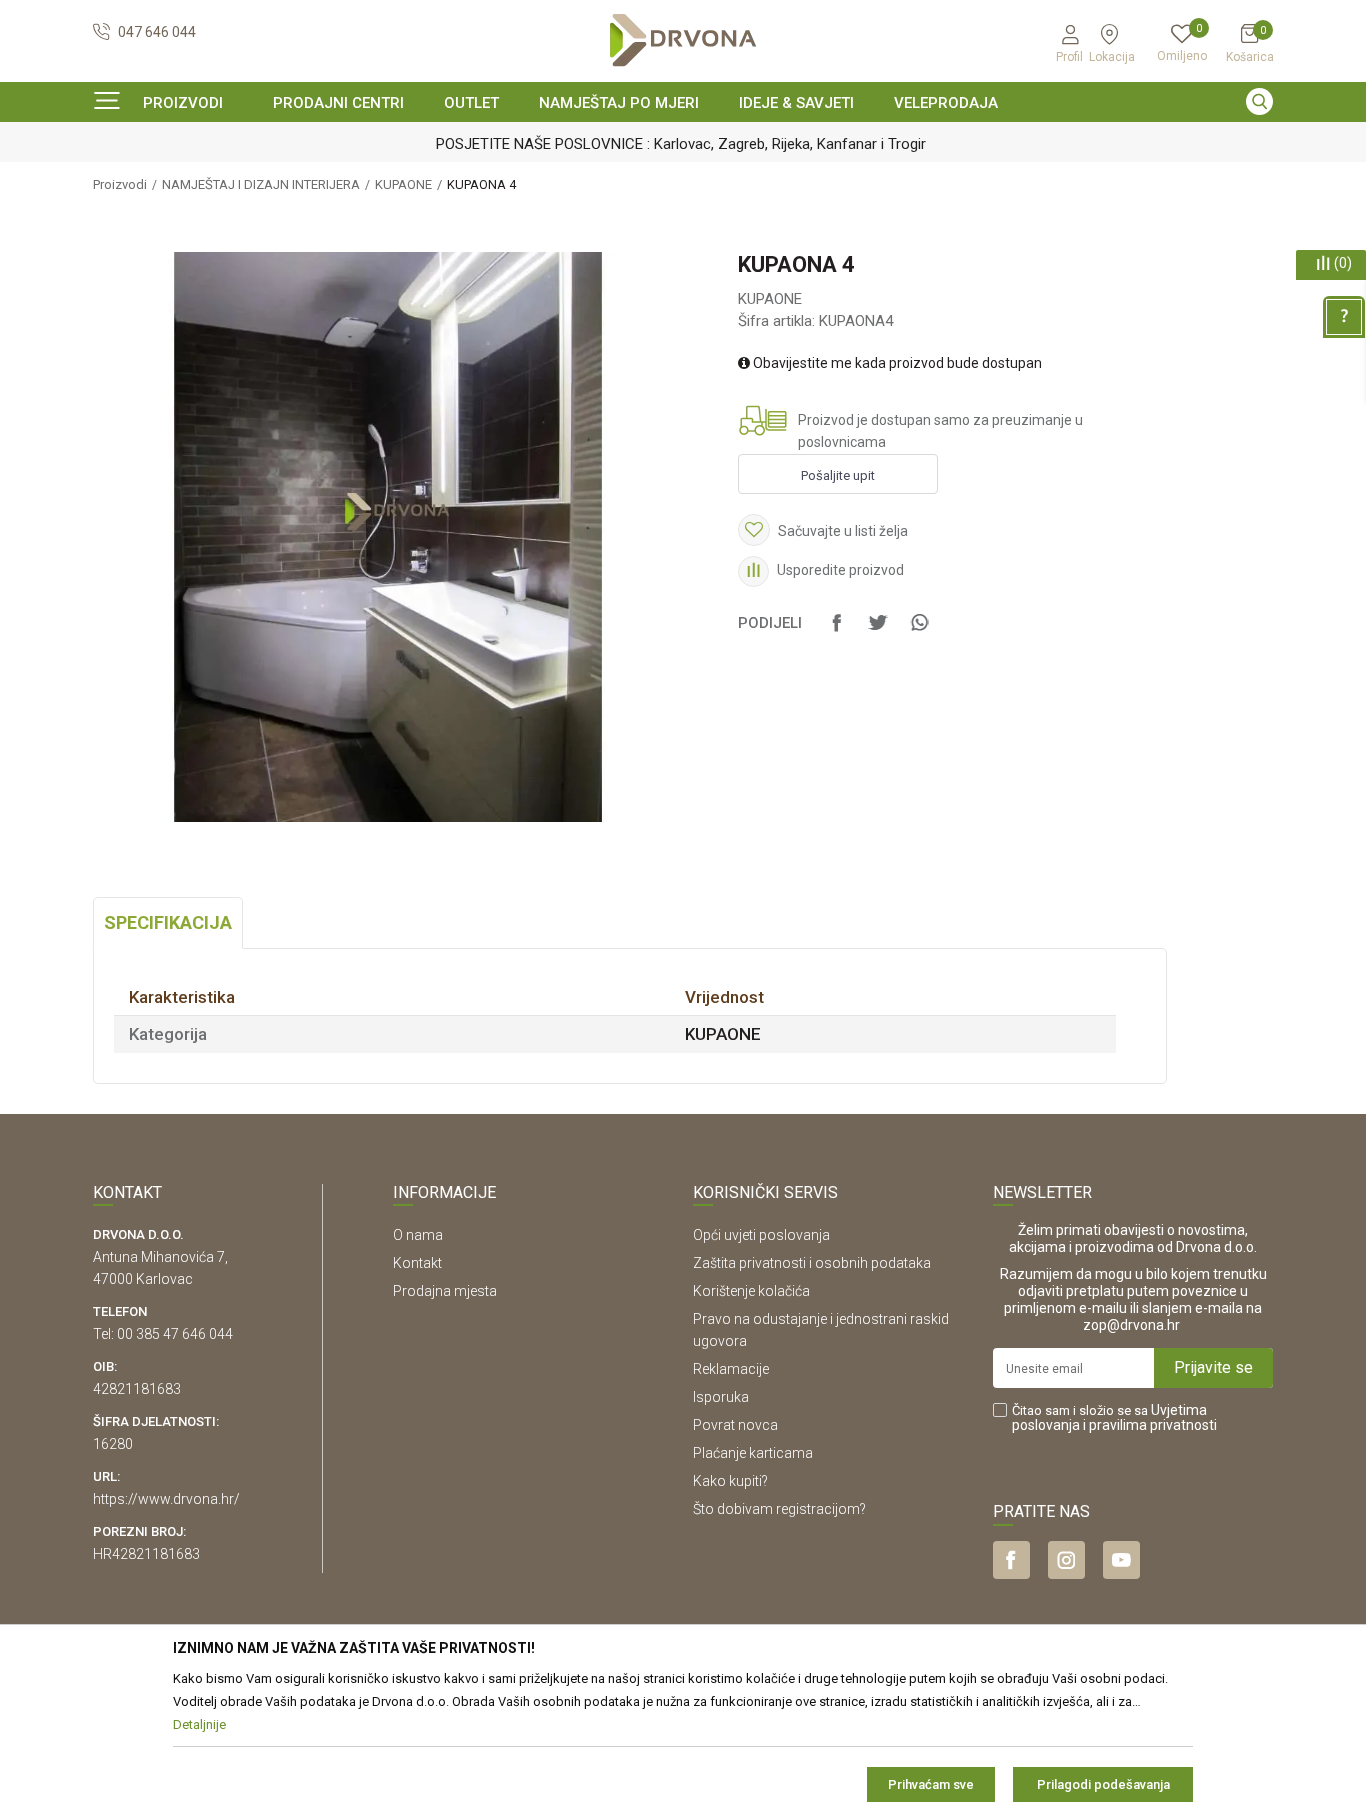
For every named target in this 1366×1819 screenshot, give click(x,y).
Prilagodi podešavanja (1103, 1784)
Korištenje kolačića (751, 1291)
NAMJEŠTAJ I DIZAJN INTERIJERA (261, 184)
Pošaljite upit (838, 475)
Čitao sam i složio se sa (1114, 1418)
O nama (418, 1235)
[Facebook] (837, 632)
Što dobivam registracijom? (779, 1509)
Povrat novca (735, 1425)
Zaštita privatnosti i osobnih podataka (812, 1263)
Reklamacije (731, 1369)
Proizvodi (120, 184)
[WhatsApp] (919, 632)
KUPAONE (403, 184)
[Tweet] (878, 632)
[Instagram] (1066, 1560)
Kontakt (417, 1263)
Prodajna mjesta (445, 1291)
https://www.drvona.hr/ (166, 1499)
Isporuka (721, 1397)
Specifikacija (168, 922)
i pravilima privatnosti (1150, 1425)
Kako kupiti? (730, 1481)
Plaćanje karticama (753, 1453)
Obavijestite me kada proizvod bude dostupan (896, 363)
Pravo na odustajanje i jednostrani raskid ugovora (821, 1330)
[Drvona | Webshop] (683, 40)
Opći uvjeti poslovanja (761, 1235)
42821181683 (137, 1389)
